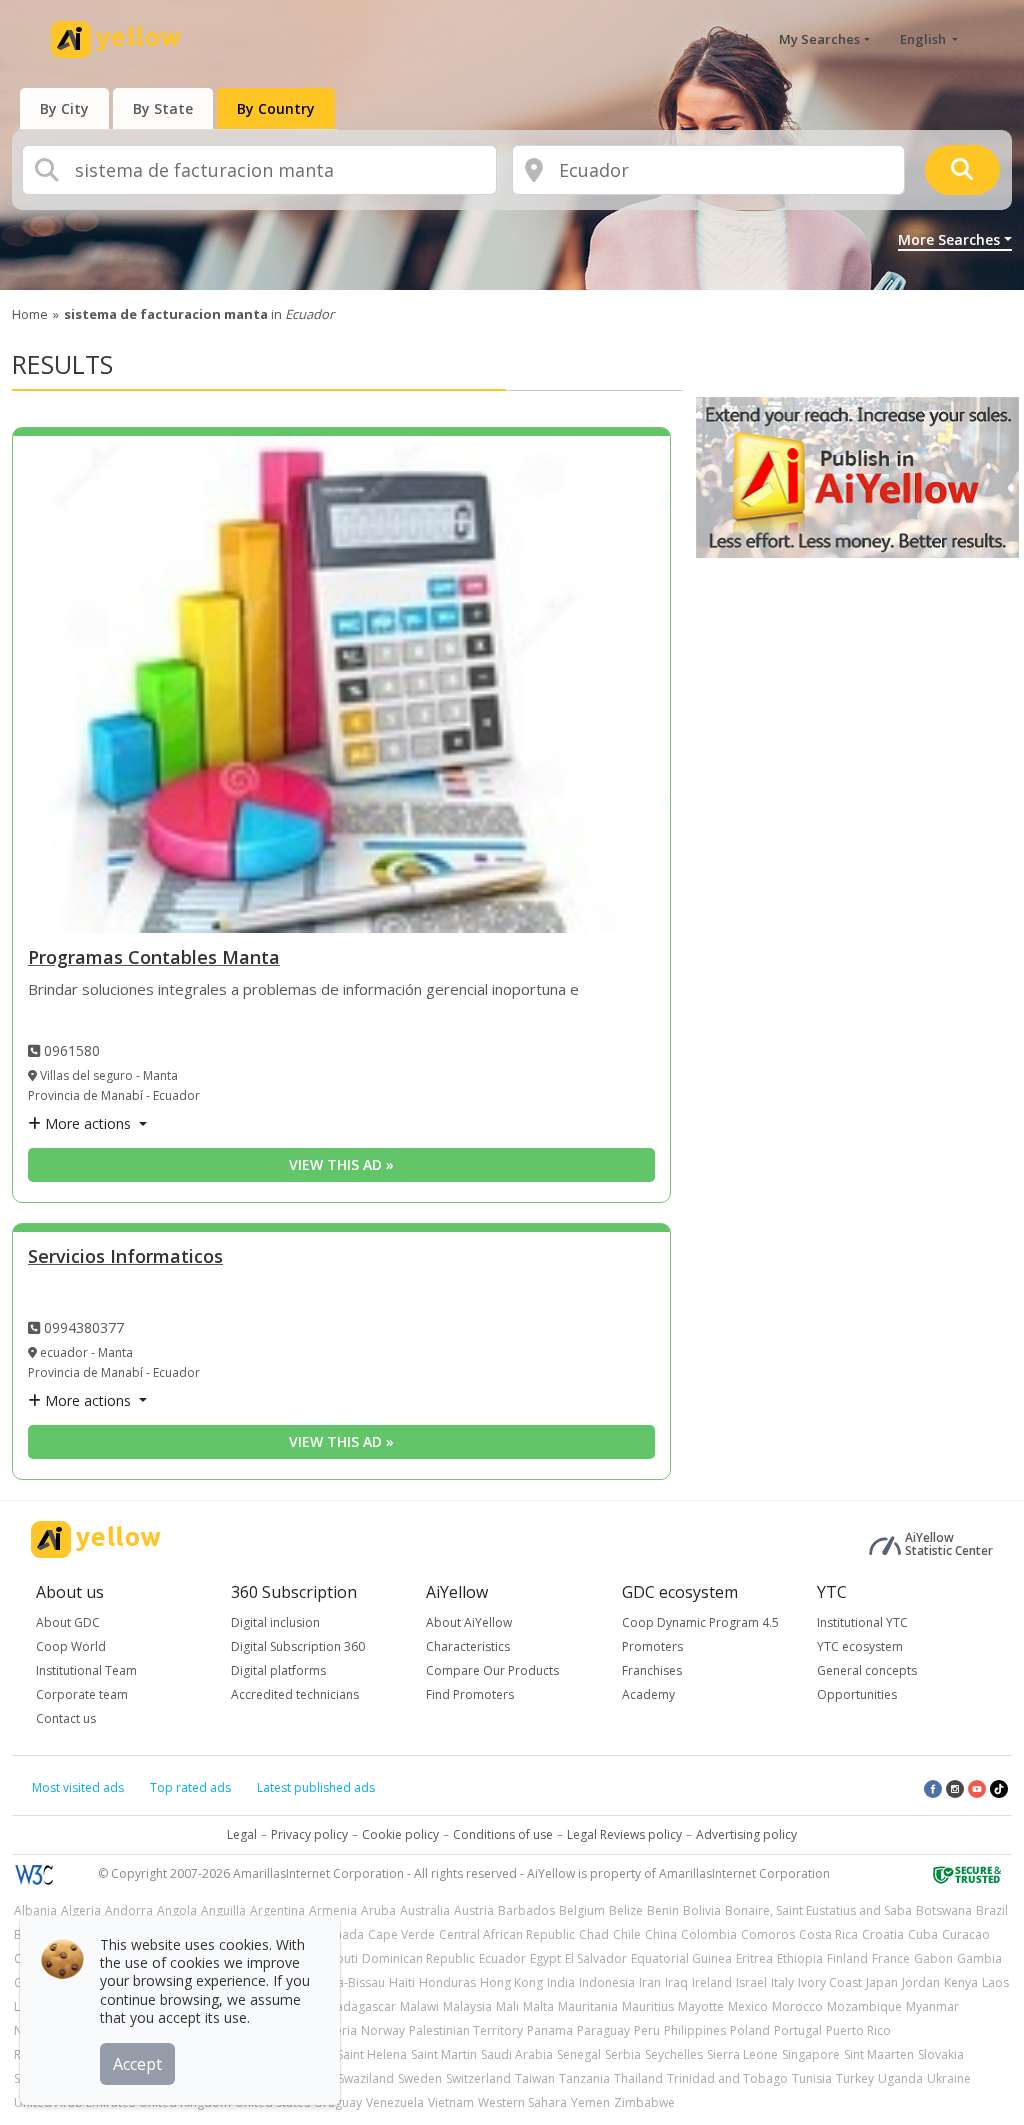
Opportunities (857, 1694)
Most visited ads (78, 1787)
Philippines (695, 2030)
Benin (663, 1910)
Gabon (933, 1958)
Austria (474, 1910)
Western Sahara (522, 2102)
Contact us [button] (66, 1718)
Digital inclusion (275, 1622)
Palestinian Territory (466, 2030)
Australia (425, 1910)
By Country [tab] (276, 108)
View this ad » (341, 1164)
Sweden (420, 2078)
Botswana (944, 1910)
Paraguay (603, 2030)
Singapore (811, 2054)
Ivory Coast (830, 1982)
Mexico (748, 2006)
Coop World (71, 1646)
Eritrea (754, 1958)
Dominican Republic (418, 1958)
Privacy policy (309, 1834)
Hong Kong (511, 1982)
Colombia (709, 1934)
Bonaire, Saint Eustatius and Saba (818, 1910)
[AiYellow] (96, 1539)
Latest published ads (316, 1787)
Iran (650, 1982)
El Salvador (596, 1958)
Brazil (992, 1910)
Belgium (582, 1910)
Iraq (676, 1982)
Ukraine (949, 2078)
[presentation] (64, 108)
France (891, 1958)
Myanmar (932, 2006)
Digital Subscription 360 (298, 1646)
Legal (242, 1834)
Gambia (979, 1958)
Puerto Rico (858, 2030)
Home (30, 314)
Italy (782, 1982)
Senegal (579, 2054)
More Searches (949, 239)
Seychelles (674, 2054)
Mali (507, 2006)
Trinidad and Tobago (727, 2078)
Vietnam (451, 2102)
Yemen (590, 2102)
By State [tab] (163, 108)
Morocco (797, 2006)
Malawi (419, 2006)
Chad (594, 1934)
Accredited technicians (295, 1694)
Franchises (652, 1670)
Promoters (652, 1646)
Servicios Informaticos (125, 1257)
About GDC (68, 1622)
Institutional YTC (862, 1622)
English (924, 39)
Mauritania (588, 2006)
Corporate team (82, 1694)
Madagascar (361, 2006)
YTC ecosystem (860, 1646)
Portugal (798, 2030)
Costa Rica (828, 1934)
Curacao (966, 1934)
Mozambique (864, 2006)
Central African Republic (507, 1934)
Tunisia (812, 2078)
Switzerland (478, 2078)
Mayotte (701, 2006)
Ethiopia (800, 1958)
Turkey (855, 2078)
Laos (995, 1982)
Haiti (402, 1982)
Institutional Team (86, 1670)
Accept (137, 2064)
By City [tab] (64, 108)
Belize (626, 1910)
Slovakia (941, 2054)
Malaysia (467, 2006)
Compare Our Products (492, 1670)
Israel (751, 1982)
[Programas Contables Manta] (341, 684)
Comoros (768, 1934)
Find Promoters (470, 1694)
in (199, 314)
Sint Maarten (879, 2054)
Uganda (900, 2078)
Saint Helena (372, 2054)
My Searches (819, 39)
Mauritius (648, 2006)
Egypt (545, 1958)
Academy (648, 1694)
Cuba (923, 1934)
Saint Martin (444, 2054)
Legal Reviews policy (624, 1834)
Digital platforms (278, 1670)
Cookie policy (400, 1834)
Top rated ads (190, 1787)
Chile (627, 1934)
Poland (750, 2030)
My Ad (729, 39)
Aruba (378, 1910)
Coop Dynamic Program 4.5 (700, 1622)
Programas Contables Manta (154, 958)
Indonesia (607, 1982)
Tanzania (584, 2078)
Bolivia (702, 1910)
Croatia (883, 1934)
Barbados (526, 1910)
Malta (538, 2006)
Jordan (921, 1982)
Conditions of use (503, 1834)
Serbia (623, 2054)
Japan (882, 1982)
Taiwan (535, 2078)
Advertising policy (746, 1834)
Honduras (447, 1982)
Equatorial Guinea (681, 1958)
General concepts (867, 1670)
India (561, 1982)
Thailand (638, 2078)
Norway (383, 2030)
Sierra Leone (742, 2054)
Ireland (712, 1982)
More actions (88, 1123)
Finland (847, 1958)
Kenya (961, 1982)
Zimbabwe (644, 2102)
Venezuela (395, 2102)
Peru (647, 2030)
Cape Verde (401, 1934)
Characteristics (468, 1646)
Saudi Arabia (517, 2054)
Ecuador (502, 1958)
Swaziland (366, 2078)
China (661, 1934)
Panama (550, 2030)
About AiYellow (469, 1622)
